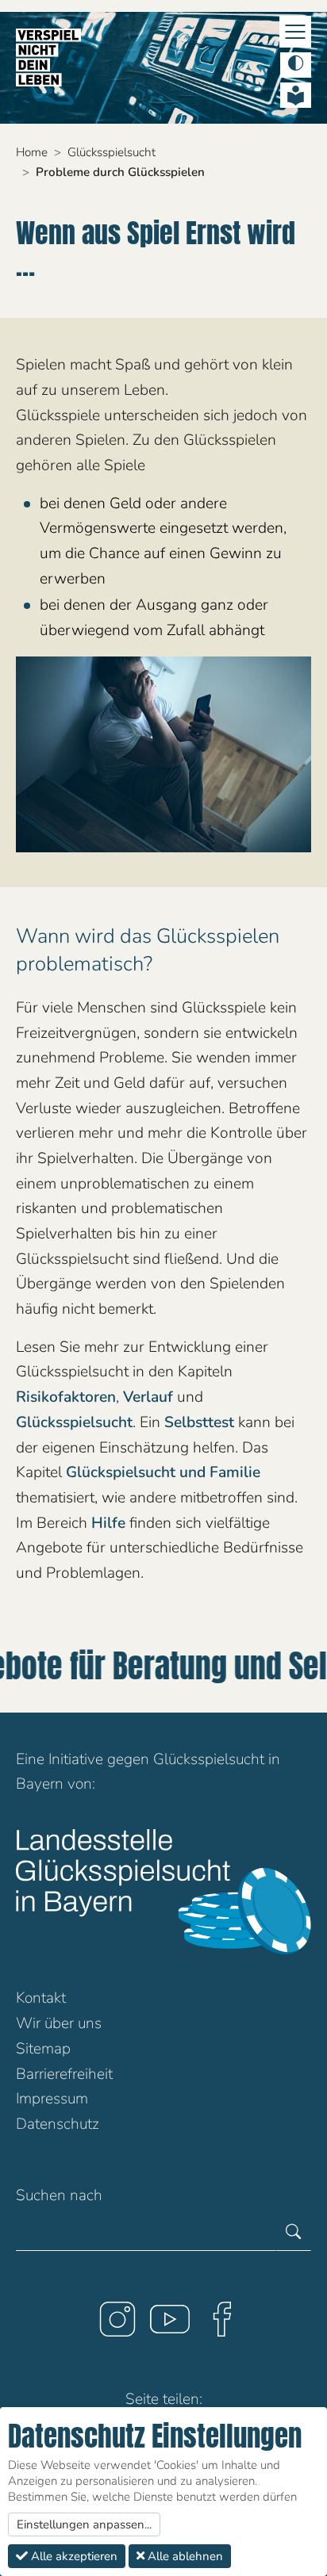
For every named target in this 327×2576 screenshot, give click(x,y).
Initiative (76, 1759)
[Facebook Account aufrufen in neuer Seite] (216, 2325)
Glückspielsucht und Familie (163, 1472)
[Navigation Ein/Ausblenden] (295, 32)
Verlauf (150, 1397)
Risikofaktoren (66, 1397)
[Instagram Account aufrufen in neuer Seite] (111, 2325)
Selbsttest (199, 1422)
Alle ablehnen (184, 2556)
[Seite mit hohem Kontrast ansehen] (296, 65)
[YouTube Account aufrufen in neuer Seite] (163, 2325)
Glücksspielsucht (74, 1422)
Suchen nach (59, 2195)
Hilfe (108, 1523)
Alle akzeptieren (73, 2556)
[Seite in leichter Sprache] (296, 95)
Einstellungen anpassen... (84, 2524)
